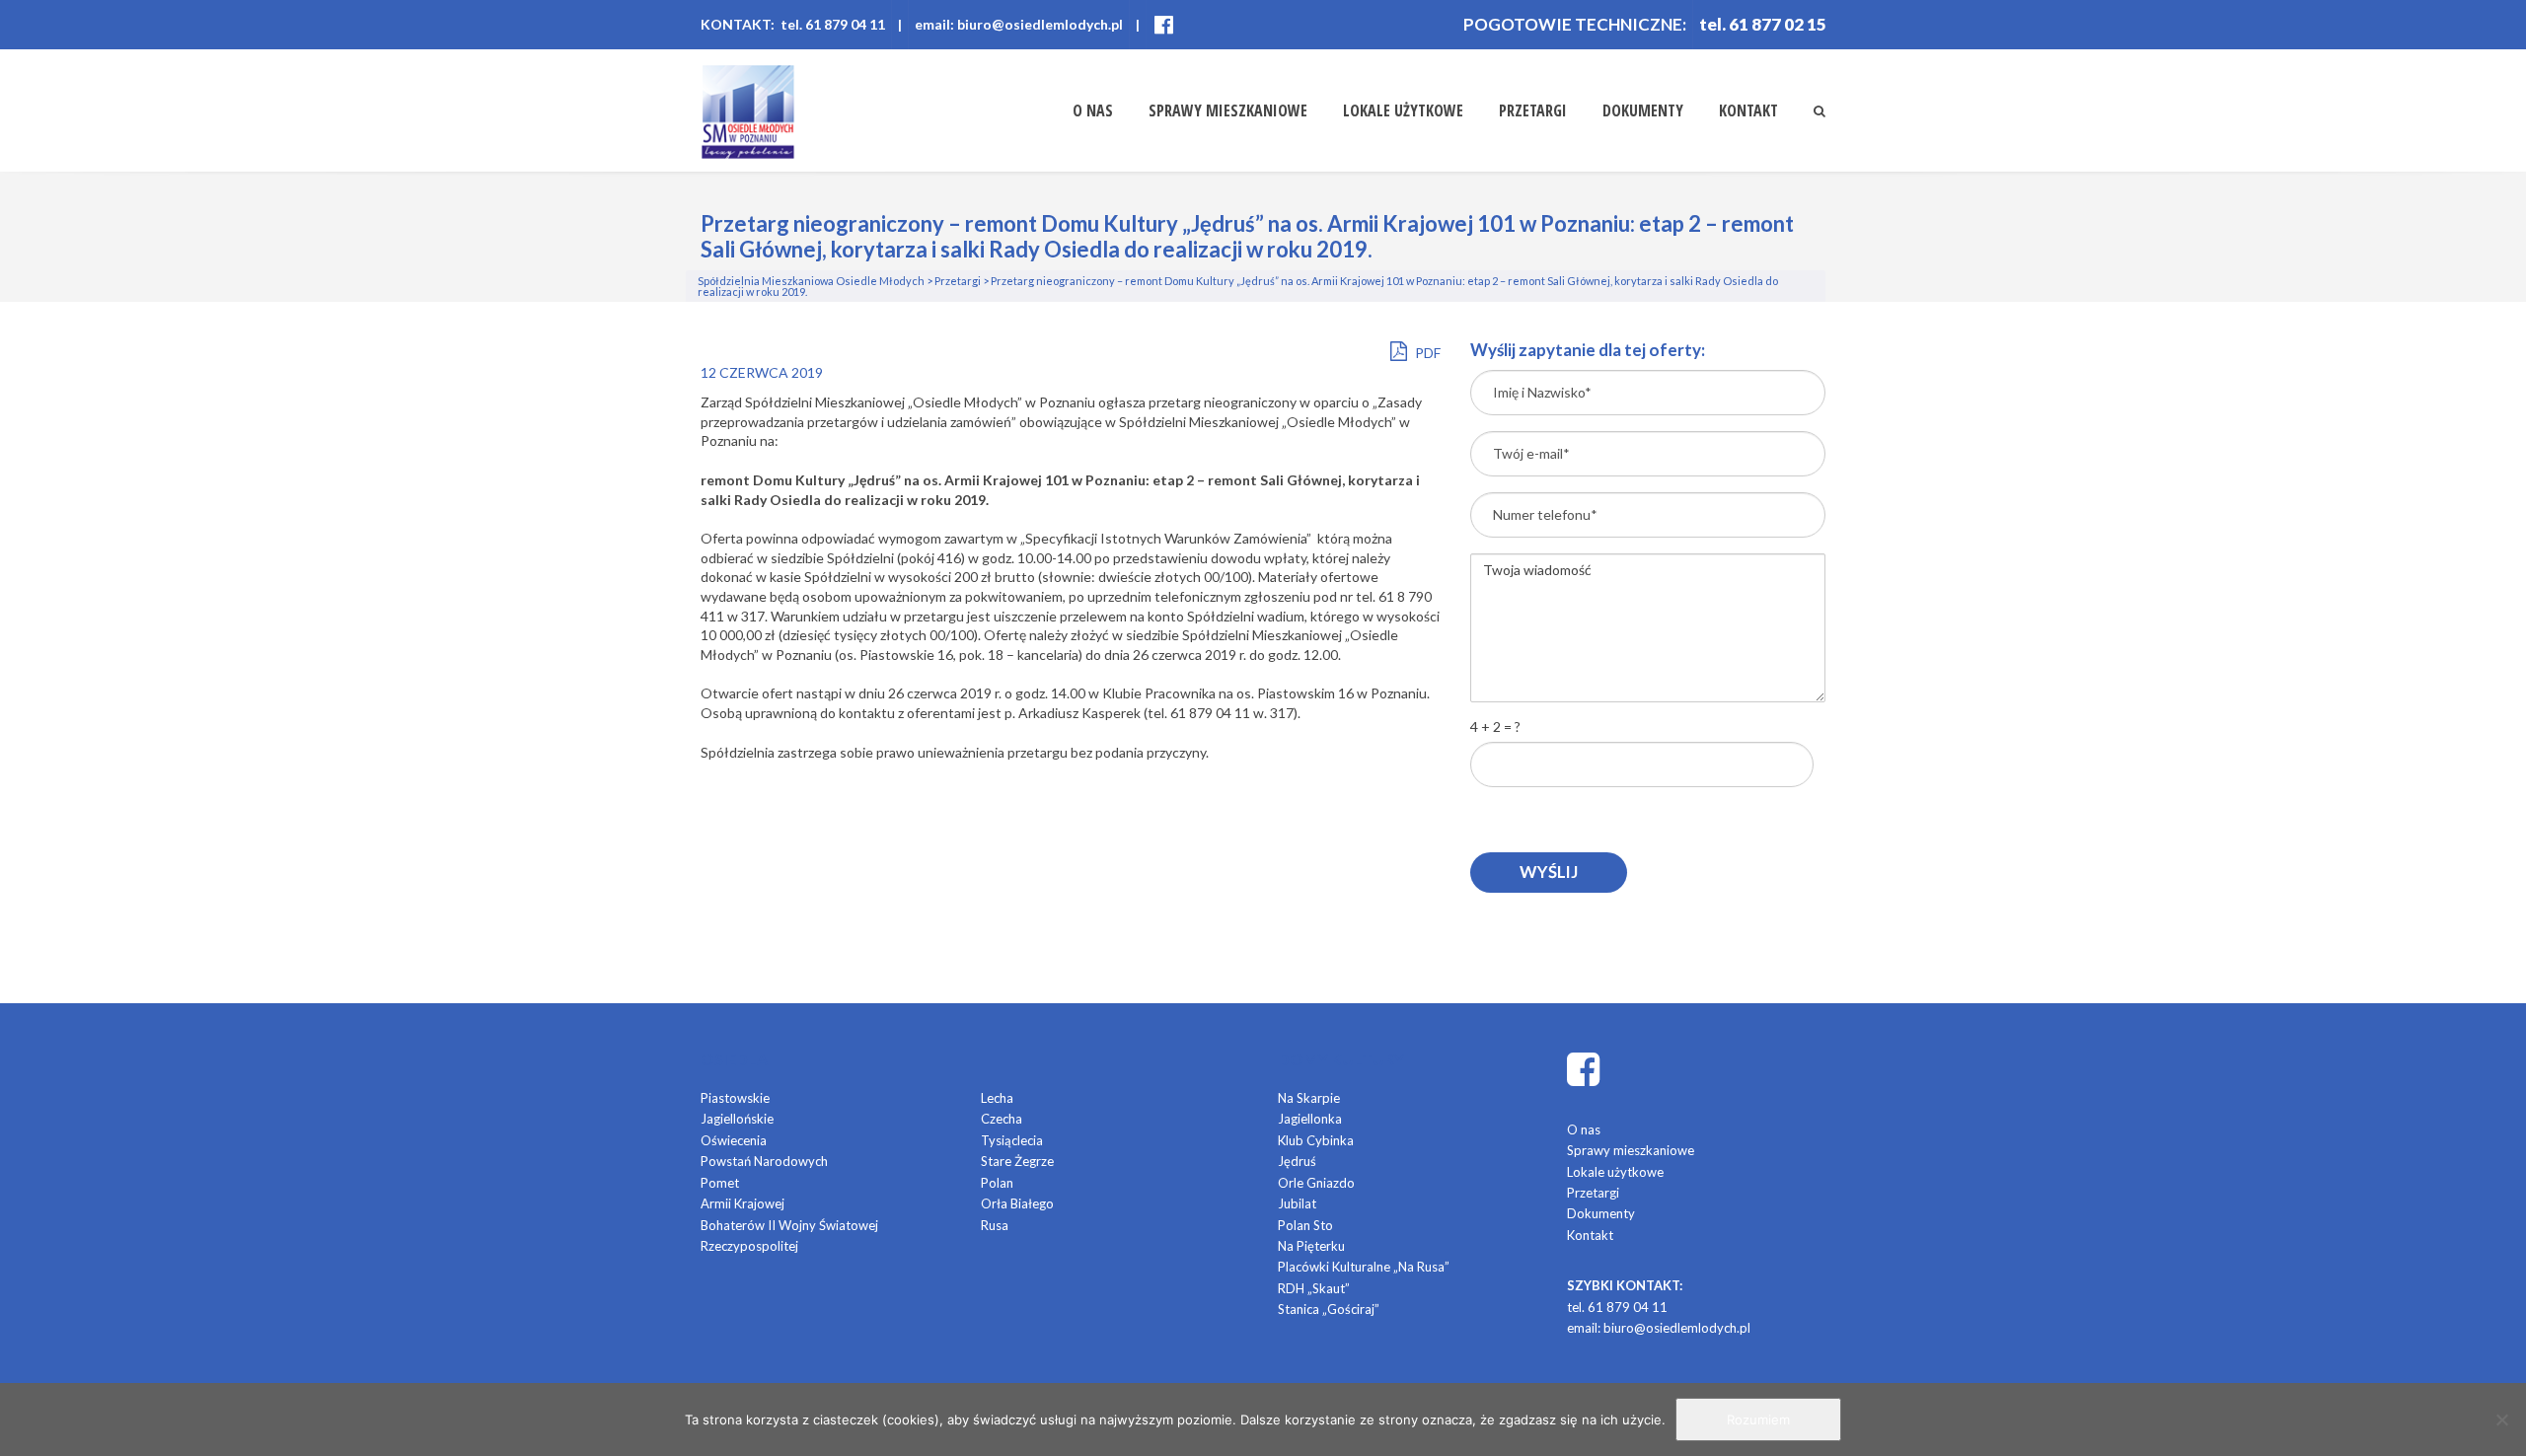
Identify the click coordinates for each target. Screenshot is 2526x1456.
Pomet (720, 1183)
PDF (1426, 353)
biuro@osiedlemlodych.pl (1677, 1328)
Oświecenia (734, 1140)
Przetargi (1533, 110)
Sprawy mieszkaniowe (1228, 110)
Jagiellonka (1310, 1119)
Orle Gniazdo (1316, 1183)
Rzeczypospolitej (749, 1246)
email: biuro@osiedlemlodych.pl (1019, 24)
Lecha (997, 1098)
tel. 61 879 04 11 (1617, 1307)
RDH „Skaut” (1314, 1288)
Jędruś (1297, 1161)
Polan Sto (1305, 1225)
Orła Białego (1017, 1203)
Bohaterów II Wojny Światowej (789, 1225)
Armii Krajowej (743, 1203)
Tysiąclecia (1012, 1140)
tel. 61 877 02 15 (1763, 24)
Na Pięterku (1311, 1246)
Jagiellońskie (737, 1119)
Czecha (1002, 1119)
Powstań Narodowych (764, 1161)
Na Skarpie (1309, 1098)
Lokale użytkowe (1403, 110)
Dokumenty (1643, 110)
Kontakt (1748, 110)
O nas (1093, 110)
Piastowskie (735, 1098)
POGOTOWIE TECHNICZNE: (1575, 24)
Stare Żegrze (1017, 1161)
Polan (997, 1183)
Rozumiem (1758, 1420)
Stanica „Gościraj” (1329, 1309)
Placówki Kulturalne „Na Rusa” (1364, 1267)
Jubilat (1297, 1203)
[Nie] (2501, 1420)
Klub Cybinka (1316, 1140)
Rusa (995, 1225)
